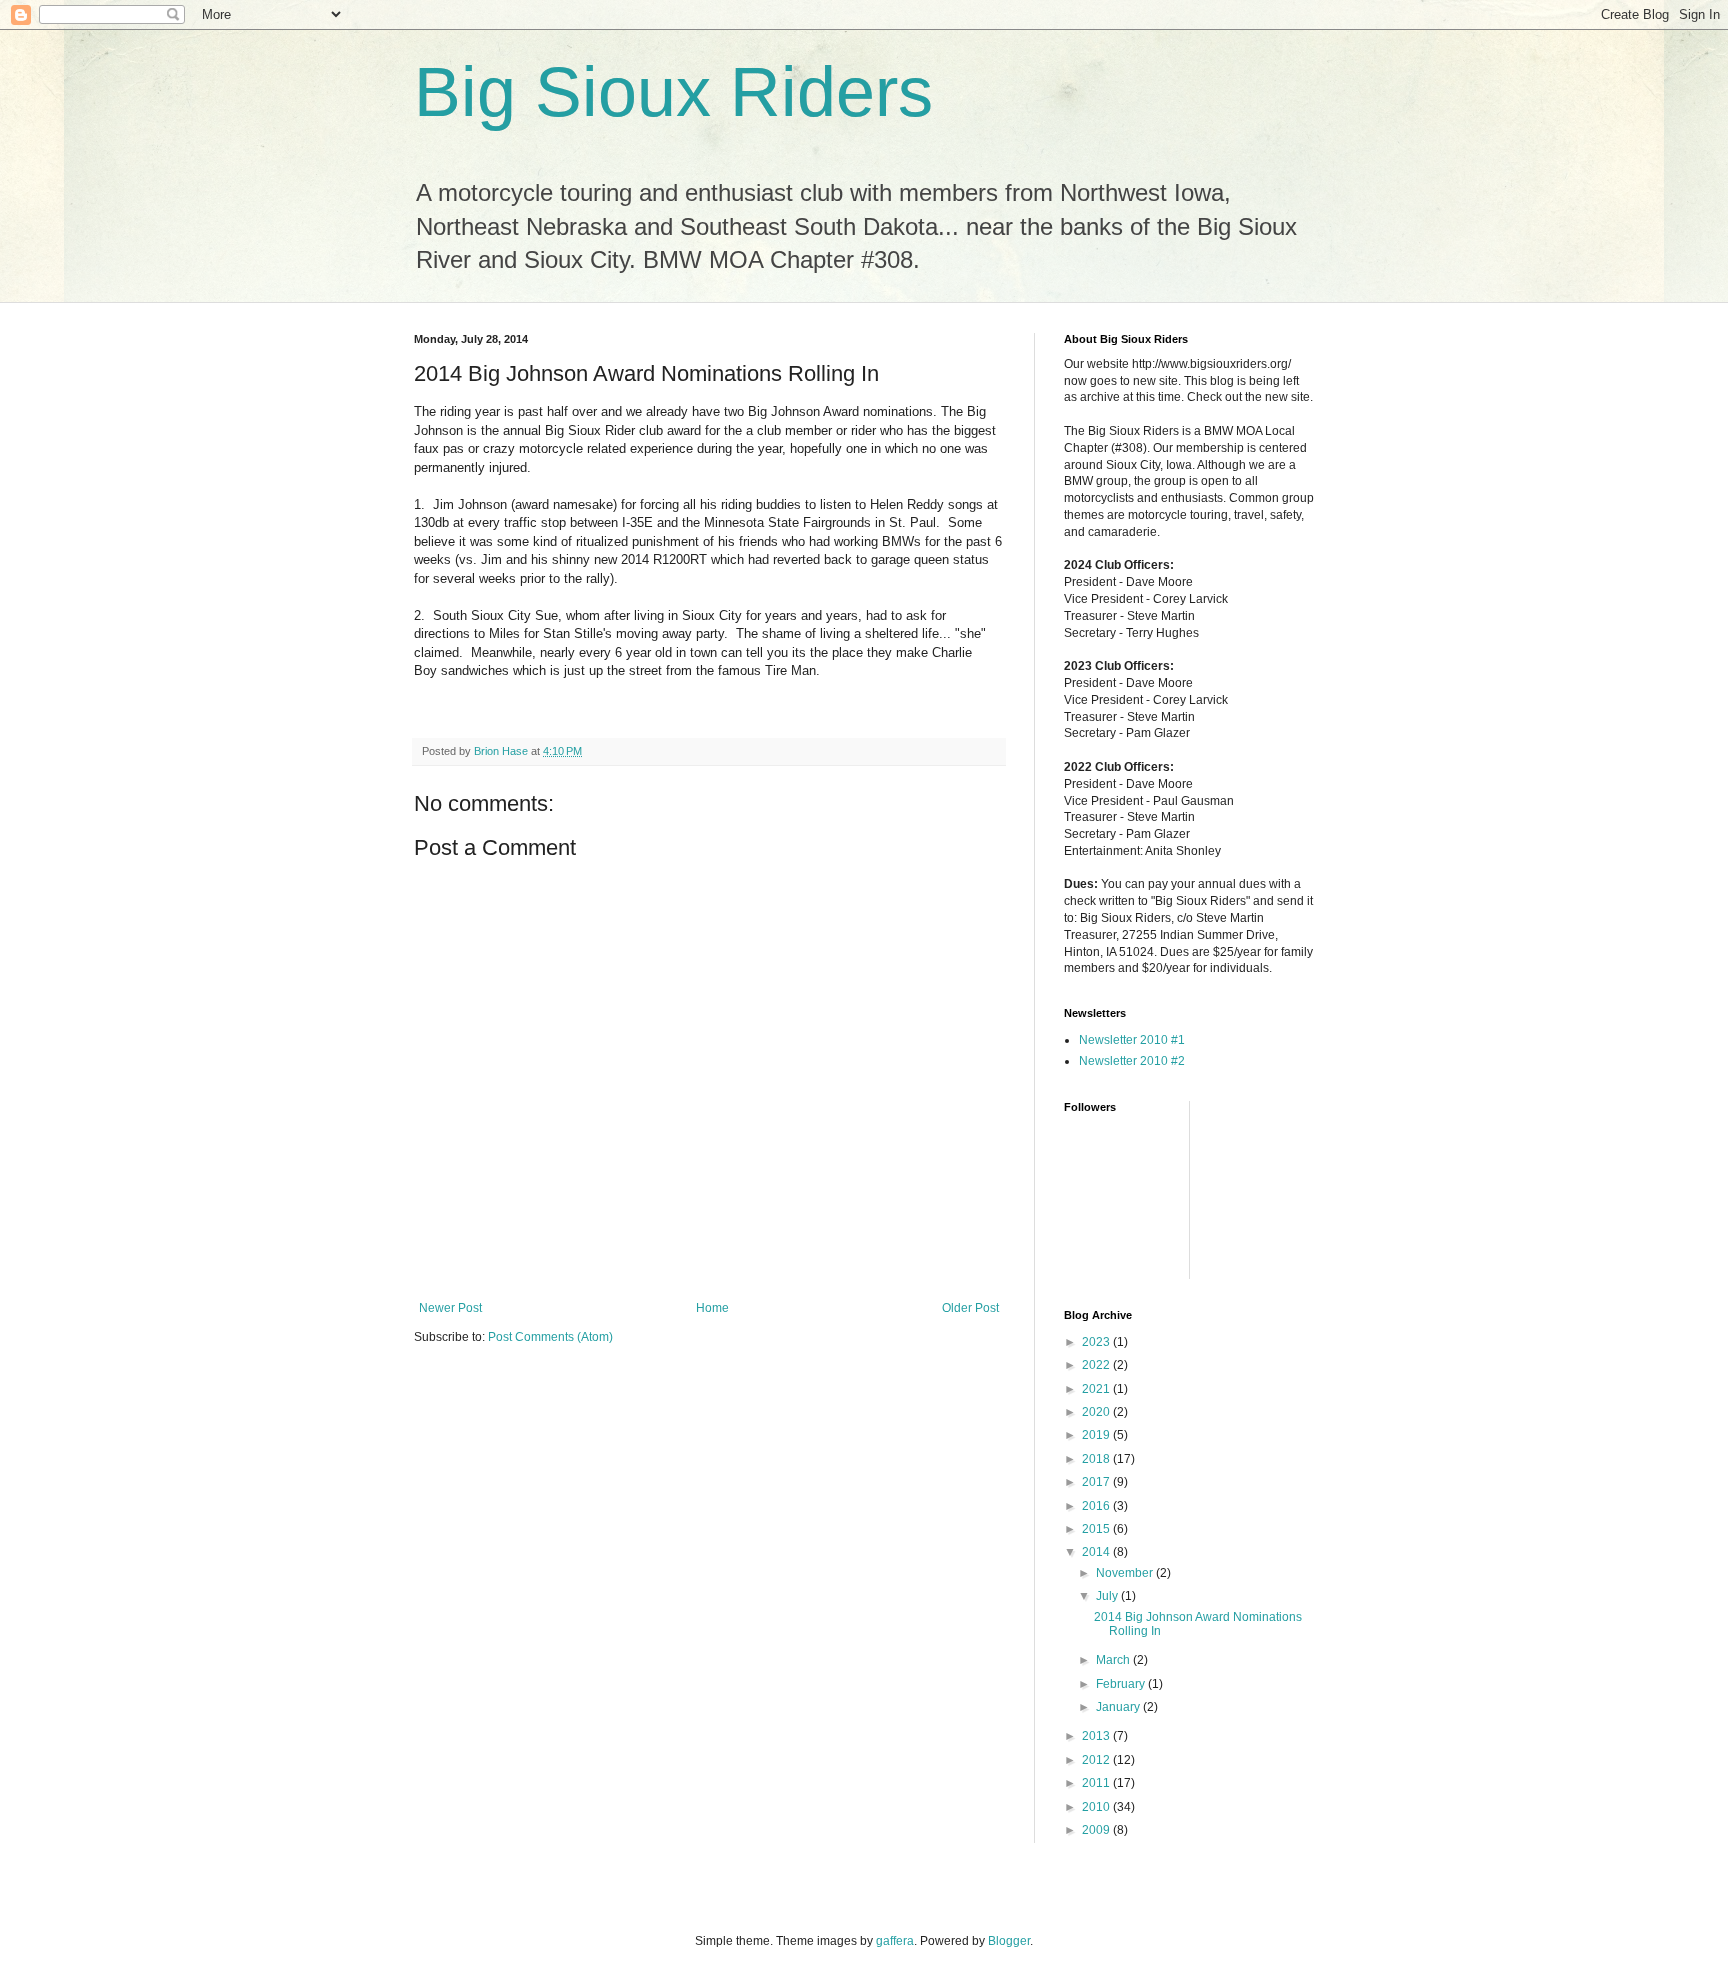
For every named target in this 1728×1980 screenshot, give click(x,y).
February (1122, 1684)
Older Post (970, 1308)
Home (712, 1308)
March (1114, 1660)
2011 (1097, 1783)
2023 (1097, 1342)
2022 (1097, 1365)
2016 (1097, 1506)
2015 (1097, 1529)
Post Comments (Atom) (550, 1337)
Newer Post (450, 1308)
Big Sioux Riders (673, 92)
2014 (1097, 1552)
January (1119, 1707)
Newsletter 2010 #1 (1132, 1040)
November (1126, 1573)
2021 (1097, 1389)
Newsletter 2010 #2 (1132, 1061)
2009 (1097, 1830)
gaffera (895, 1941)
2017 (1097, 1482)
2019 (1097, 1435)
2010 (1097, 1807)
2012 (1097, 1760)
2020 (1097, 1412)
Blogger (1009, 1941)
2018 (1097, 1459)
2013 (1097, 1736)
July (1108, 1596)
